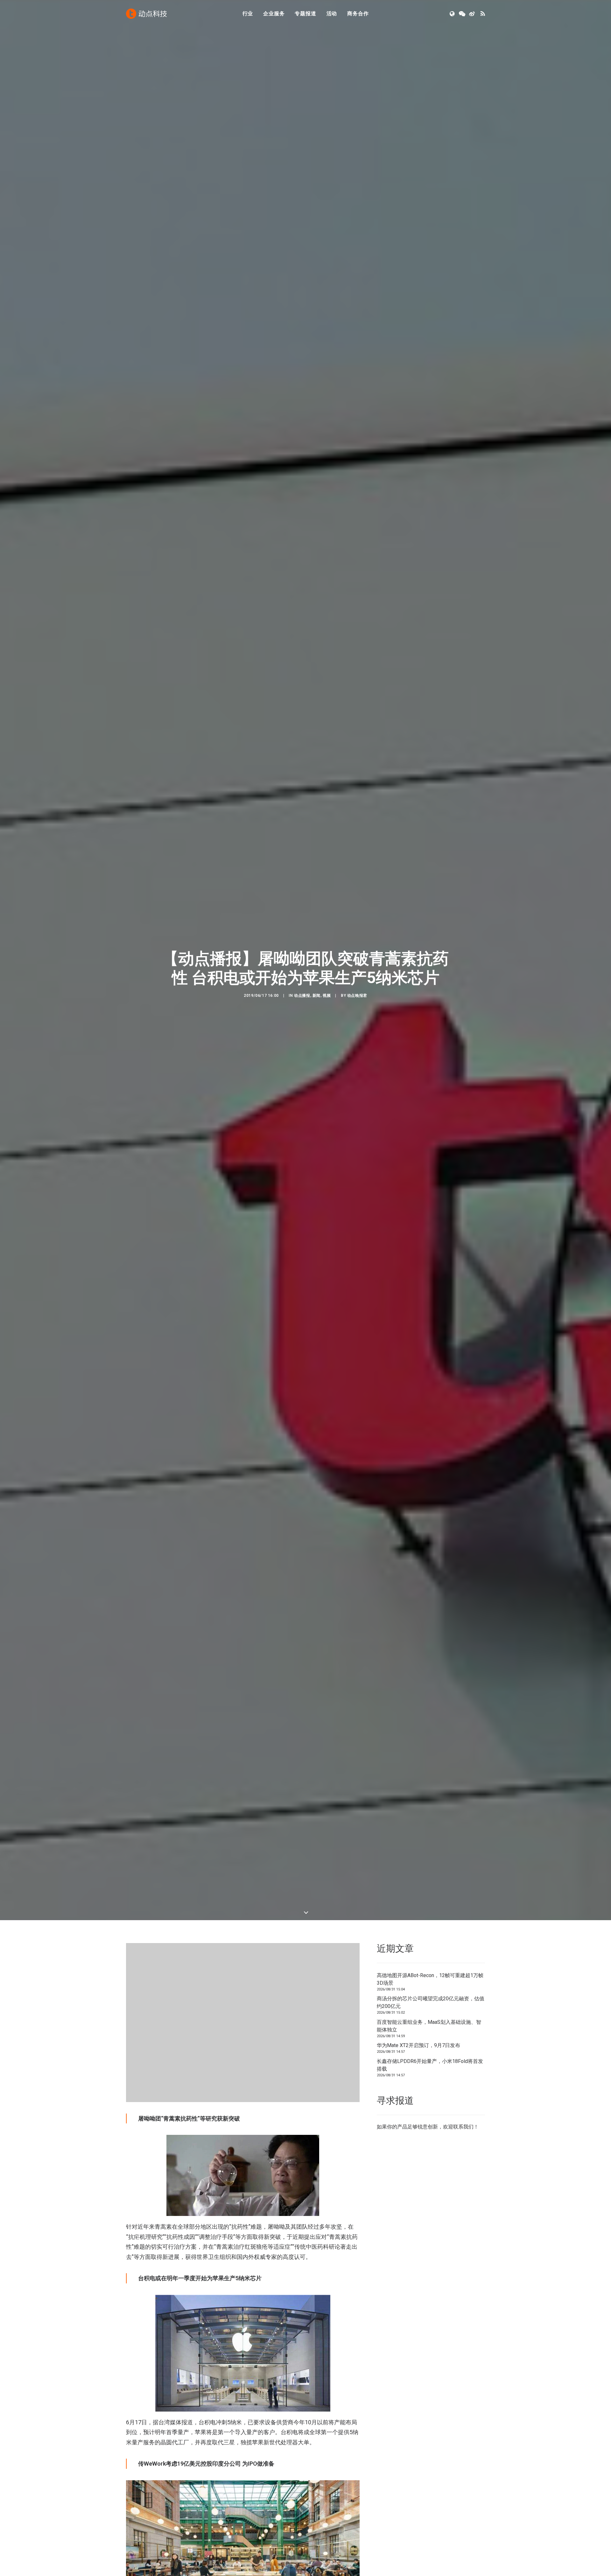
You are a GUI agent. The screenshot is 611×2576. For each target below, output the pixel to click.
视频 (327, 1002)
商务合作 (358, 14)
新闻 (316, 1002)
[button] (453, 14)
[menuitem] (248, 14)
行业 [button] (248, 14)
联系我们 (463, 2139)
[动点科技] (146, 14)
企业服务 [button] (274, 14)
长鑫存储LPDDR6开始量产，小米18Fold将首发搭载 (430, 2077)
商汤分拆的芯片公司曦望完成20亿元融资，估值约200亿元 (431, 2014)
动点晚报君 (357, 1002)
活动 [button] (332, 14)
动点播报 (302, 1002)
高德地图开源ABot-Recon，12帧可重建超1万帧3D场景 (430, 1991)
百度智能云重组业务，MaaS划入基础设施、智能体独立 (429, 2038)
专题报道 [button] (305, 14)
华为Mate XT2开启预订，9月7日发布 (418, 2057)
